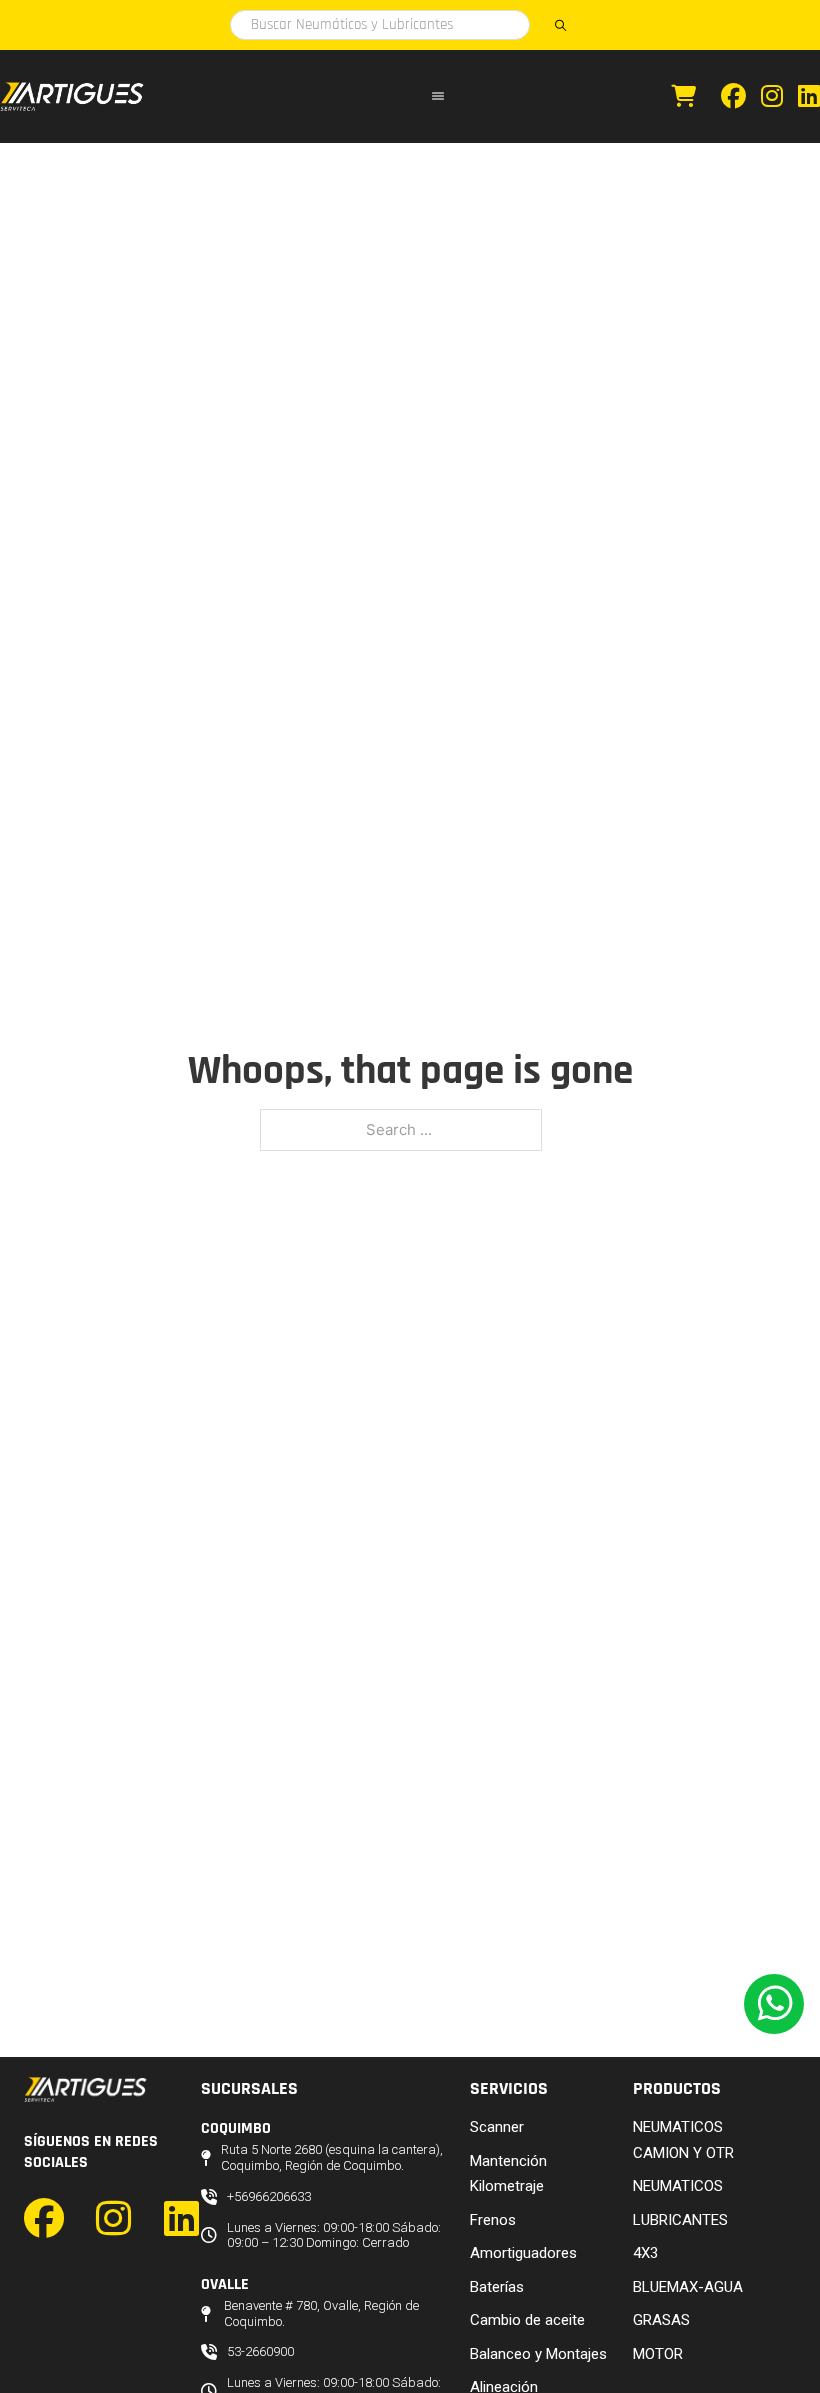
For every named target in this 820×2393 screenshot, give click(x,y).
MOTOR (658, 2354)
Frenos (493, 2220)
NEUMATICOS (678, 2186)
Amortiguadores (523, 2253)
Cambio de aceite (527, 2320)
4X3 (645, 2253)
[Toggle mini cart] (683, 96)
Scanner (497, 2127)
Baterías (497, 2287)
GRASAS (661, 2320)
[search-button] (560, 25)
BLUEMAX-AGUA (688, 2287)
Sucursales (249, 2088)
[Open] (438, 96)
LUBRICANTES (680, 2220)
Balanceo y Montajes (538, 2354)
